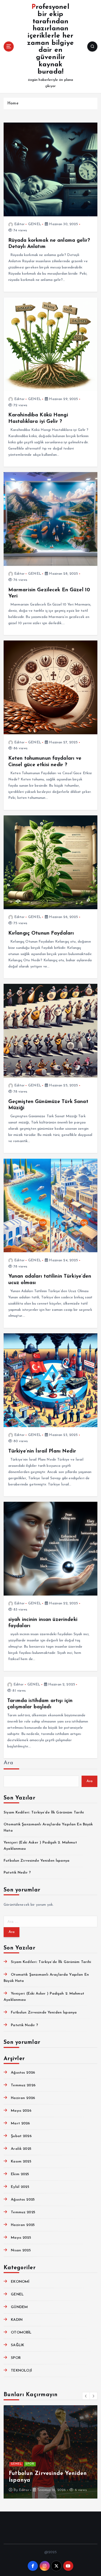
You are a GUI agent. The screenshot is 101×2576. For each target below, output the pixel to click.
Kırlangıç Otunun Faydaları (41, 933)
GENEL (35, 224)
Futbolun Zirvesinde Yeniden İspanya (37, 1861)
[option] (51, 2452)
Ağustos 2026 (23, 2073)
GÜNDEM (19, 2307)
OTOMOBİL (21, 2333)
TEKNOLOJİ (21, 2371)
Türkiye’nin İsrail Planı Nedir (42, 1451)
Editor (19, 224)
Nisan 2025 (21, 2250)
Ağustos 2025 (23, 2200)
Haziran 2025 (23, 2225)
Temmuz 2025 (23, 2212)
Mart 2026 (20, 2123)
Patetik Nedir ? (17, 1873)
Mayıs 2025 (21, 2238)
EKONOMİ (20, 2282)
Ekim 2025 (20, 2174)
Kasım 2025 (21, 2162)
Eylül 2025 (20, 2187)
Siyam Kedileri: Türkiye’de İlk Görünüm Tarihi (44, 1813)
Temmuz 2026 (23, 2085)
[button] (86, 2396)
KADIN (17, 2320)
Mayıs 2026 (21, 2111)
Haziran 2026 (23, 2098)
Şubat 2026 (21, 2136)
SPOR (16, 2358)
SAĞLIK (17, 2345)
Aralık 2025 (21, 2149)
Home (13, 104)
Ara (8, 1763)
